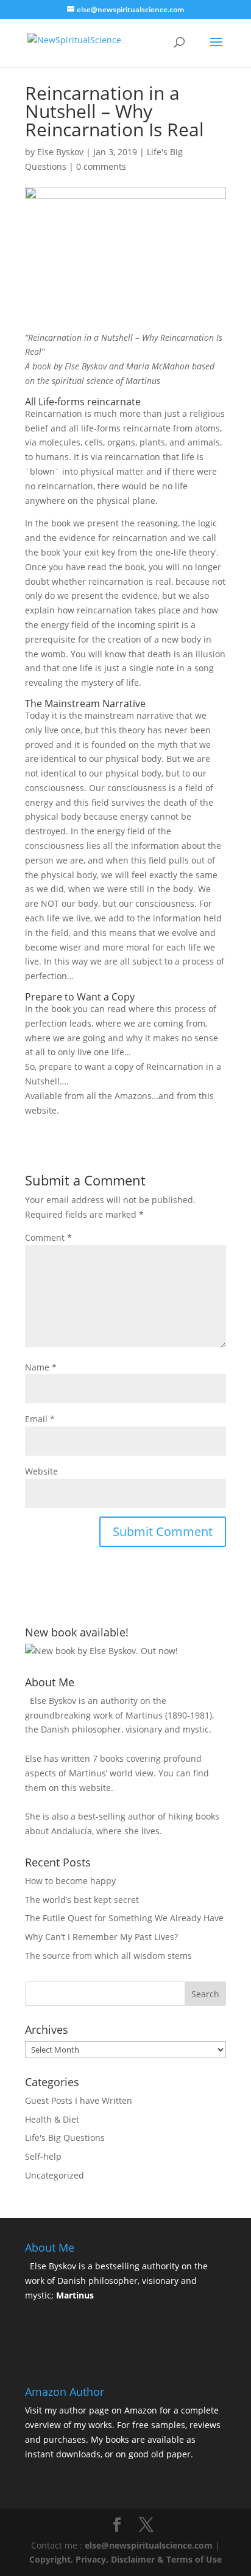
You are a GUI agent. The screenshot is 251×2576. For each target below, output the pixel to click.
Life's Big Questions (65, 2138)
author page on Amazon (108, 2410)
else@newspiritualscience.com (149, 2545)
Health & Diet (52, 2119)
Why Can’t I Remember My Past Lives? (101, 1937)
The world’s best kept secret (82, 1900)
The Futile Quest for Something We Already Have (124, 1918)
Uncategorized (55, 2175)
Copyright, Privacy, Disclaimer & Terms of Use (125, 2559)
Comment (48, 1237)
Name (41, 1367)
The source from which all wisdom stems (108, 1956)
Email (40, 1419)
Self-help (43, 2156)
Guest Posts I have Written (79, 2100)
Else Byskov (60, 152)
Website (41, 1471)
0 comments (101, 166)
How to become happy (70, 1881)
